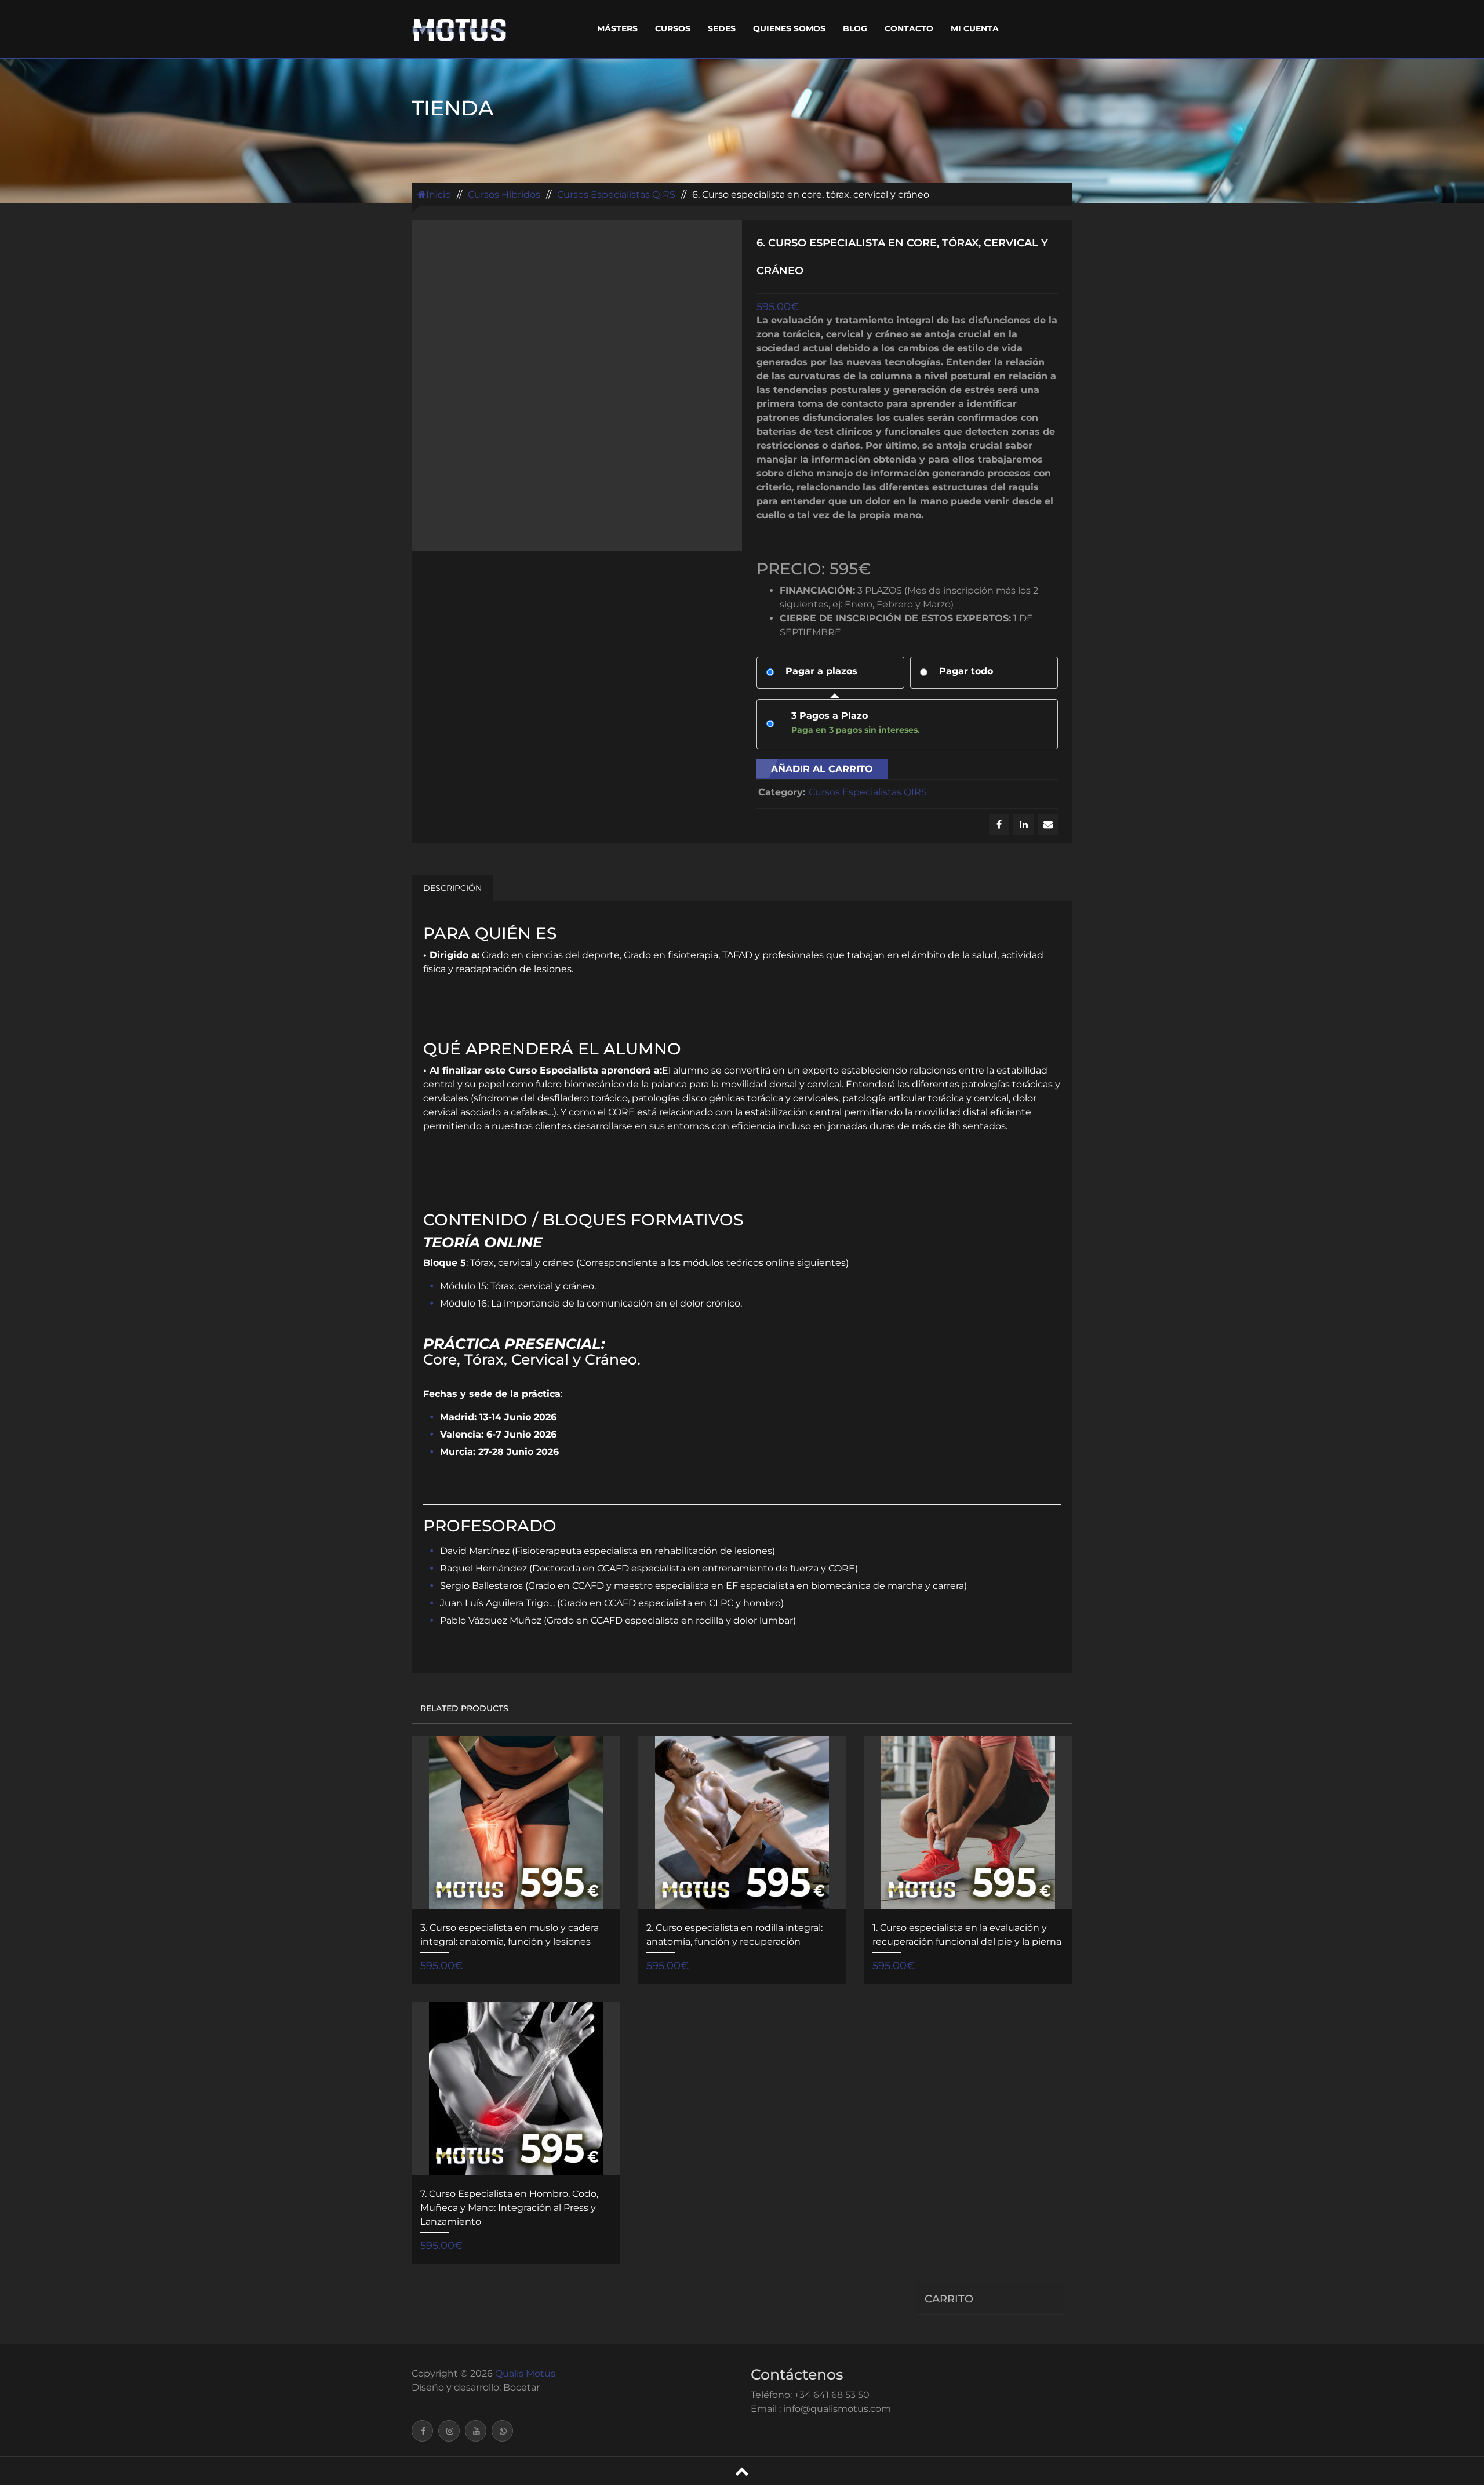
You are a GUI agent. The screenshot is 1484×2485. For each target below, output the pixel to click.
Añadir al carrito (822, 769)
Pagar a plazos (821, 671)
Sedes (722, 28)
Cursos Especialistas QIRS (616, 194)
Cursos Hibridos (504, 194)
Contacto (909, 28)
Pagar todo (966, 671)
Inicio (439, 194)
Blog (855, 28)
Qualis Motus (525, 2373)
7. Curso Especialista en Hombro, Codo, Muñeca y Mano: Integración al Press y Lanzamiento (509, 2208)
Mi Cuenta (975, 28)
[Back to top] (742, 2471)
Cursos (673, 28)
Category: (781, 792)
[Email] (1048, 825)
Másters (617, 28)
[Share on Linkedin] (1023, 825)
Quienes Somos (789, 28)
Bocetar (521, 2387)
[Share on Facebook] (999, 825)
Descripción (452, 888)
